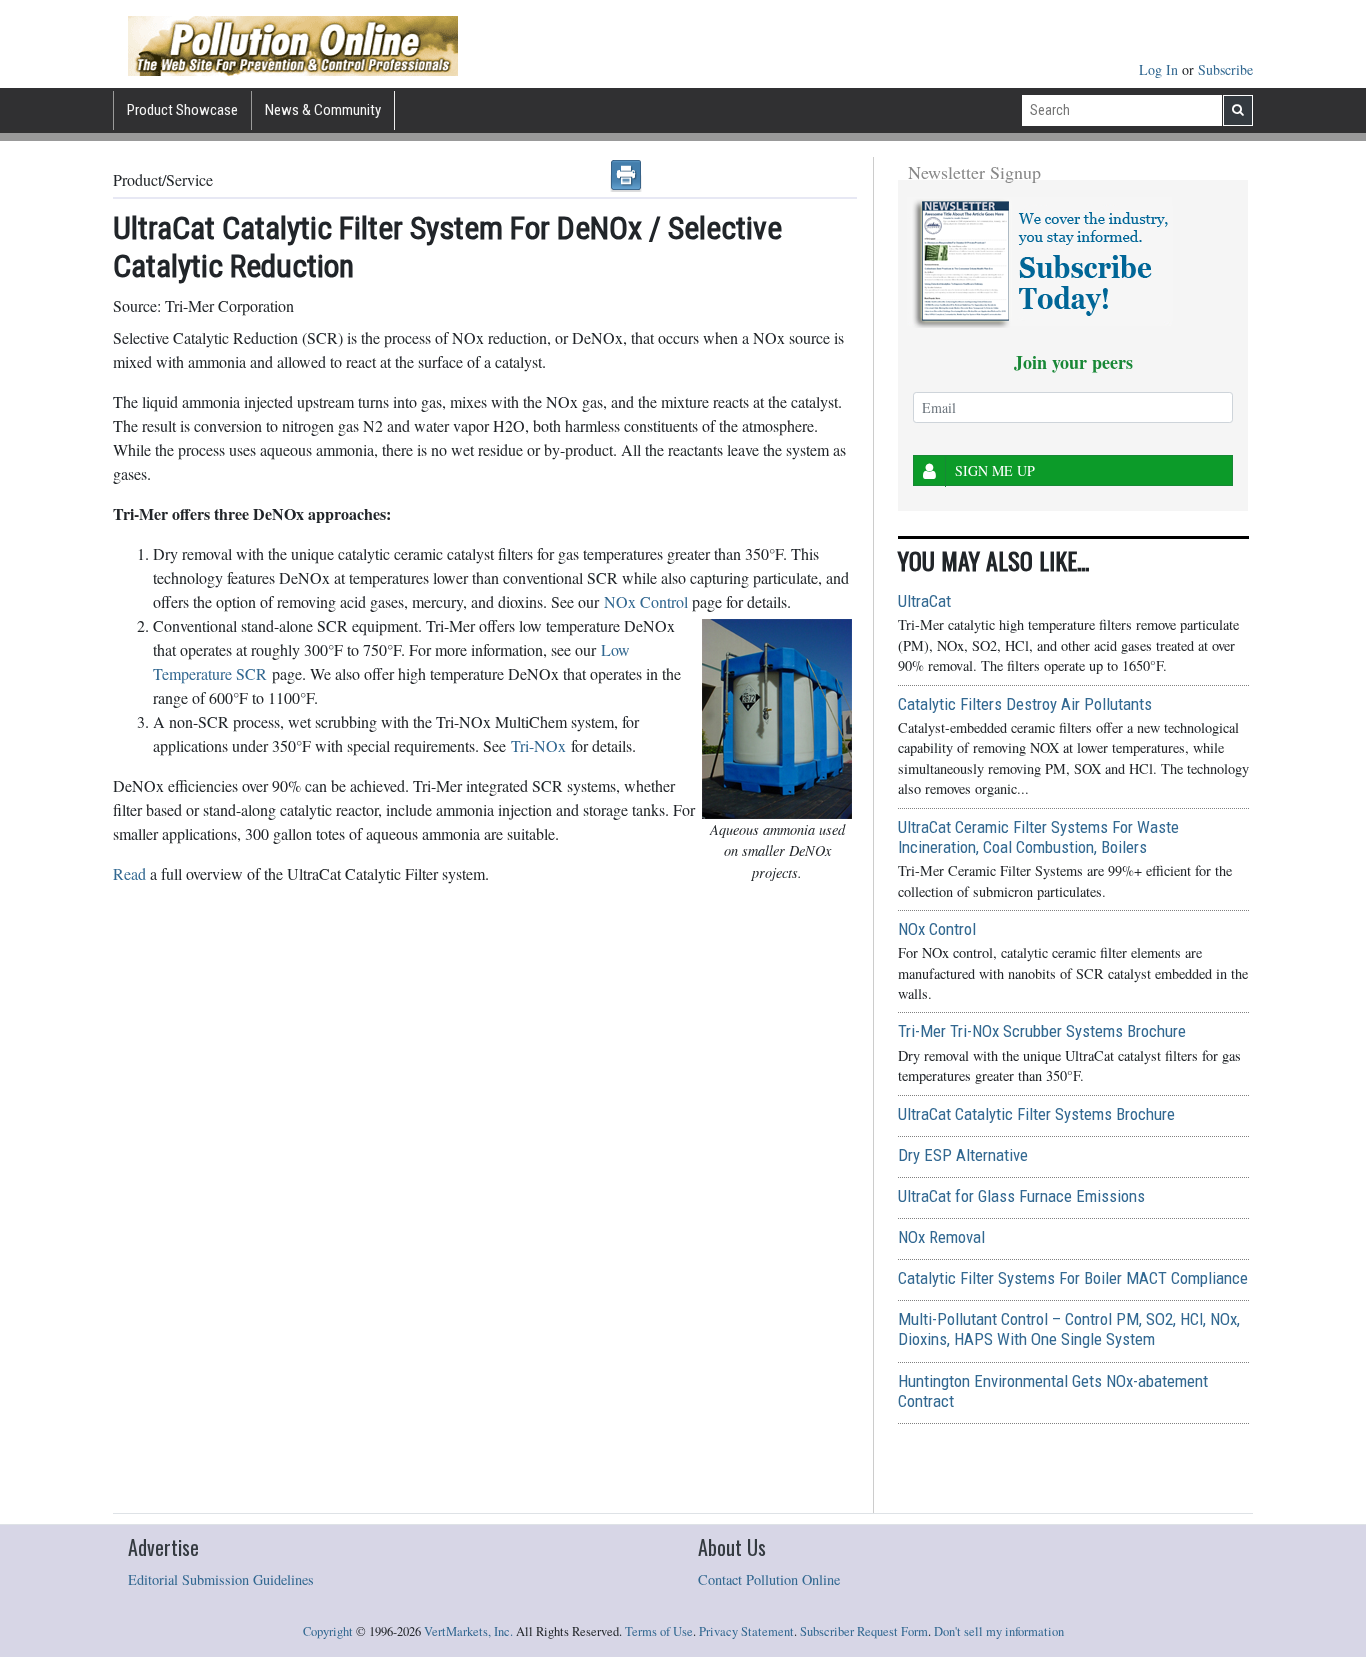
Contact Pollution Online (769, 1579)
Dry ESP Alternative (963, 1155)
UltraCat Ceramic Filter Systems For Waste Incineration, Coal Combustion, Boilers (1038, 837)
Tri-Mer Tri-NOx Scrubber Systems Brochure (1042, 1031)
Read (129, 873)
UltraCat (924, 601)
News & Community (323, 110)
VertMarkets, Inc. (468, 1631)
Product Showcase (182, 110)
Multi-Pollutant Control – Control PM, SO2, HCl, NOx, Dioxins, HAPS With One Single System (1069, 1329)
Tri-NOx (538, 745)
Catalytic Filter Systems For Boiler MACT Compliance (1073, 1278)
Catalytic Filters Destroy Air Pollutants (1025, 704)
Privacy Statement (746, 1631)
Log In (1160, 69)
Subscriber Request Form (864, 1631)
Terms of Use (659, 1631)
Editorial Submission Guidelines (221, 1579)
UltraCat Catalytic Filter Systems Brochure (1036, 1114)
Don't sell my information (999, 1631)
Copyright (328, 1631)
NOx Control (646, 601)
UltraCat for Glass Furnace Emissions (1021, 1196)
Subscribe (1225, 69)
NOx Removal (941, 1237)
